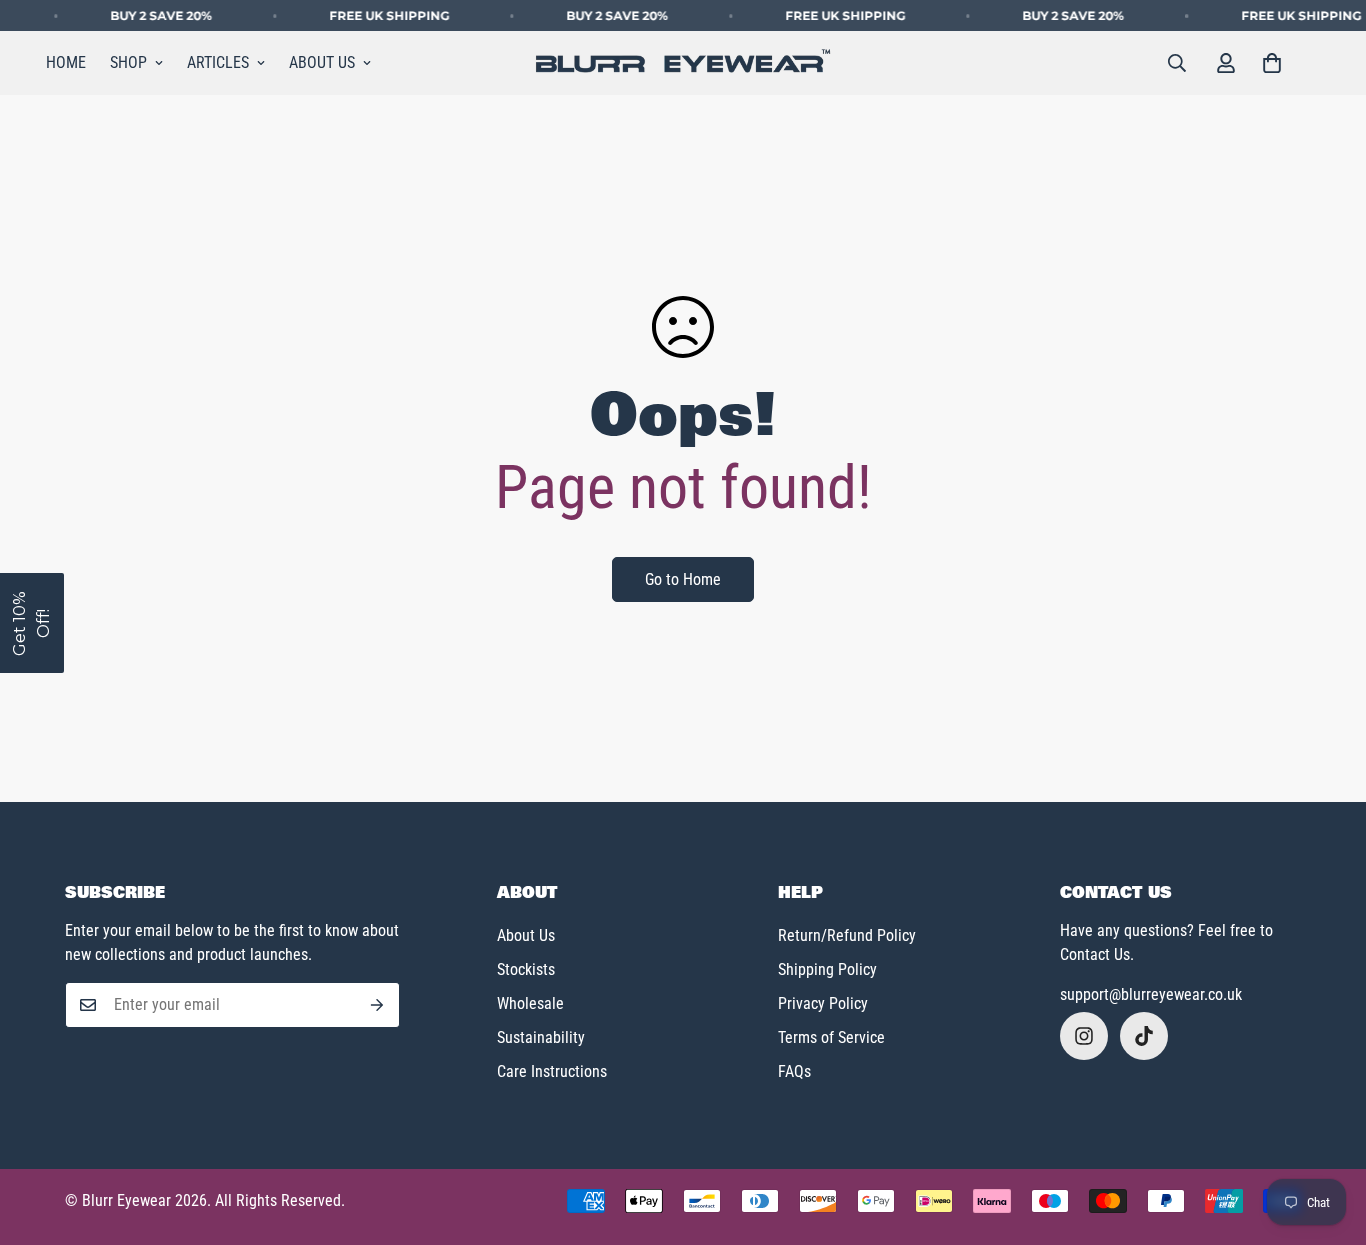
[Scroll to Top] (1327, 1136)
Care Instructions (552, 1071)
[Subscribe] (377, 1005)
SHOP (128, 62)
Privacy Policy (823, 1003)
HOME (66, 62)
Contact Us (1095, 954)
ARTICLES (218, 62)
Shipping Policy (827, 969)
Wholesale (530, 1003)
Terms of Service (831, 1037)
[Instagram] (1084, 1036)
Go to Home (683, 579)
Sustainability (541, 1037)
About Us (526, 935)
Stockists (526, 969)
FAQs (794, 1071)
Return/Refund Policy (847, 935)
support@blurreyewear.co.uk (1151, 994)
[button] (1272, 63)
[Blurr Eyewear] (683, 63)
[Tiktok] (1144, 1036)
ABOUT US (322, 62)
